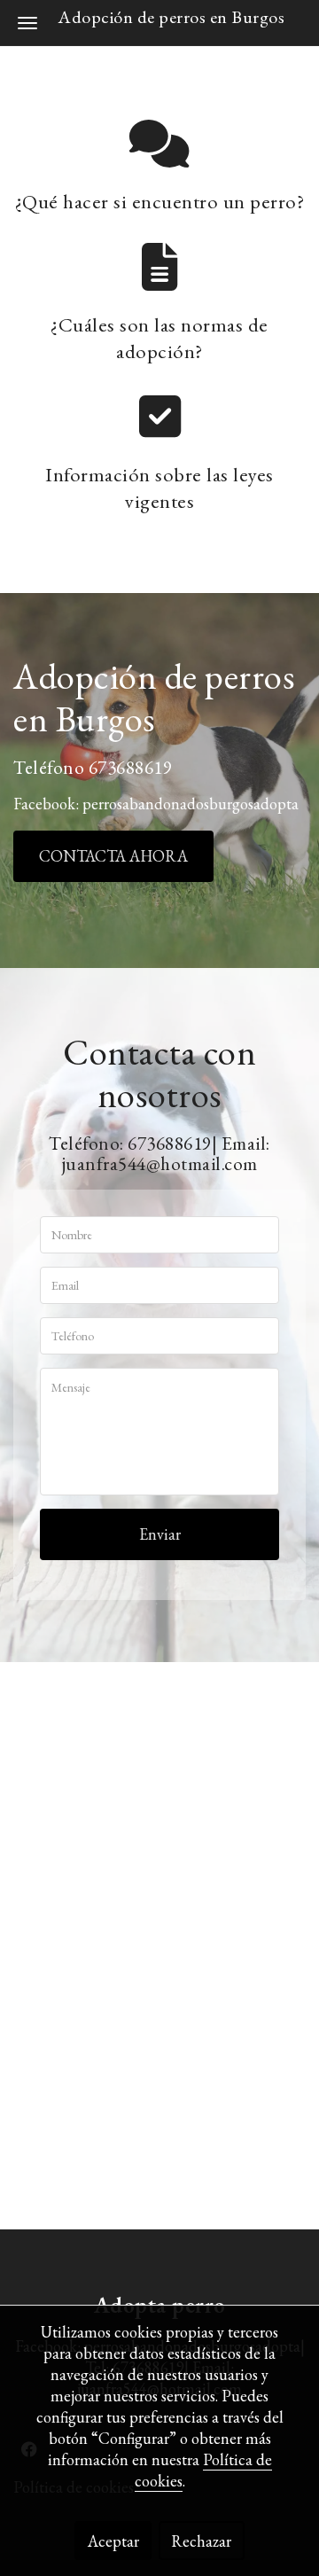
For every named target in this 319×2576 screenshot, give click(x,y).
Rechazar (201, 2541)
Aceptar (113, 2541)
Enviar (160, 1534)
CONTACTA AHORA (113, 856)
